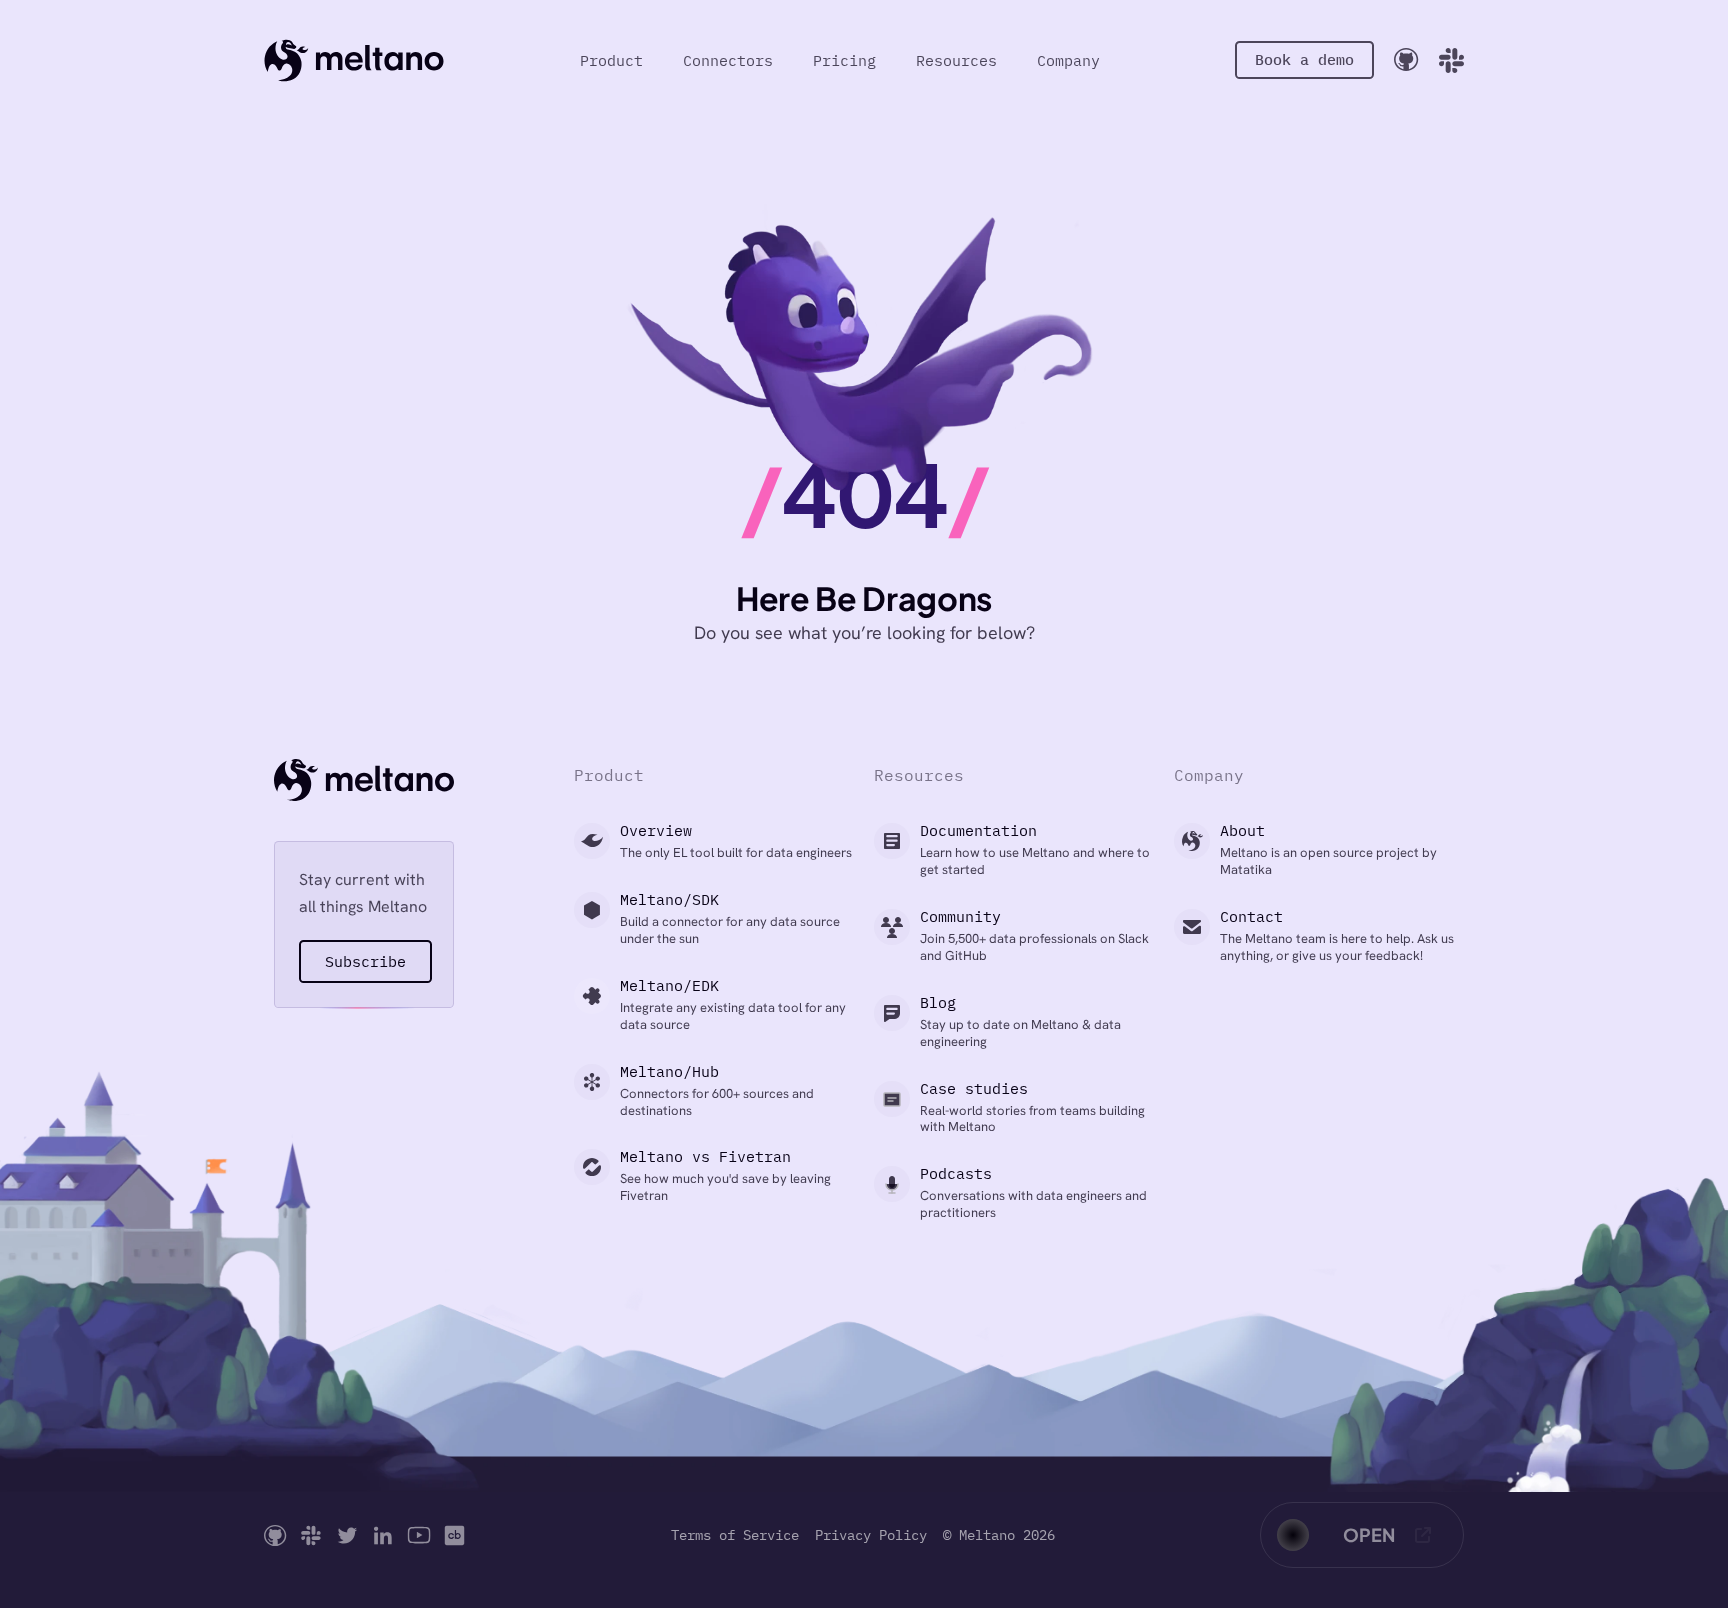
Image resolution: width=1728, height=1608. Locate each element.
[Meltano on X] (347, 1535)
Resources (956, 60)
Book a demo (1304, 59)
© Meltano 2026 (999, 1535)
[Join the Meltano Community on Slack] (1451, 60)
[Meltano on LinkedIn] (383, 1535)
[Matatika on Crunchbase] (454, 1535)
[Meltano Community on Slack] (311, 1535)
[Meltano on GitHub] (275, 1535)
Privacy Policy (871, 1535)
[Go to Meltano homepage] (354, 60)
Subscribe (365, 961)
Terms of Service (735, 1535)
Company (1068, 60)
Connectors (728, 60)
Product (611, 60)
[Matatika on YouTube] (419, 1535)
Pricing (844, 60)
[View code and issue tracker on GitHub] (1406, 59)
